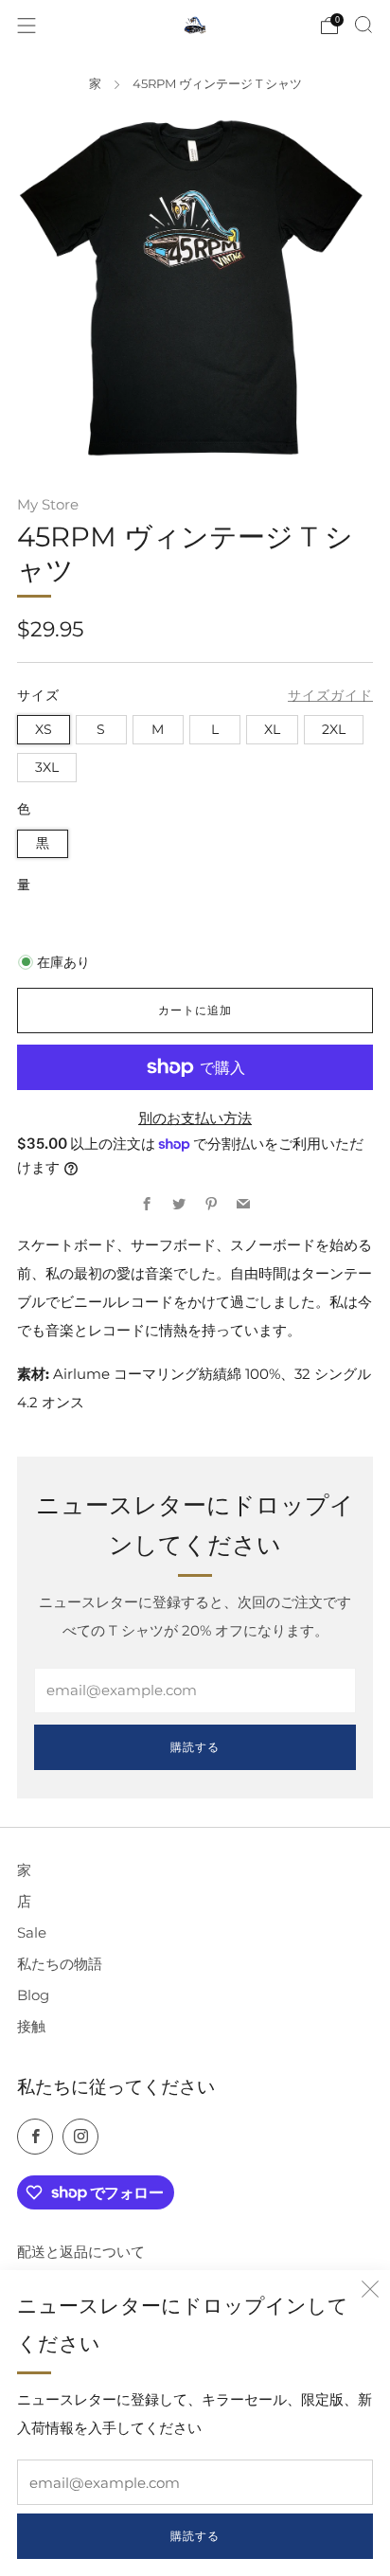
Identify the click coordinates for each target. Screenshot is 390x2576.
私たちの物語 (60, 1964)
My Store (48, 504)
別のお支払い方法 (195, 1118)
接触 (31, 2026)
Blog (33, 1995)
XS (44, 729)
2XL (334, 729)
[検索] (363, 25)
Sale (32, 1932)
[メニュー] (27, 26)
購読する (195, 2536)
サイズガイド (330, 695)
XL (272, 729)
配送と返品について (81, 2252)
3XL (47, 767)
